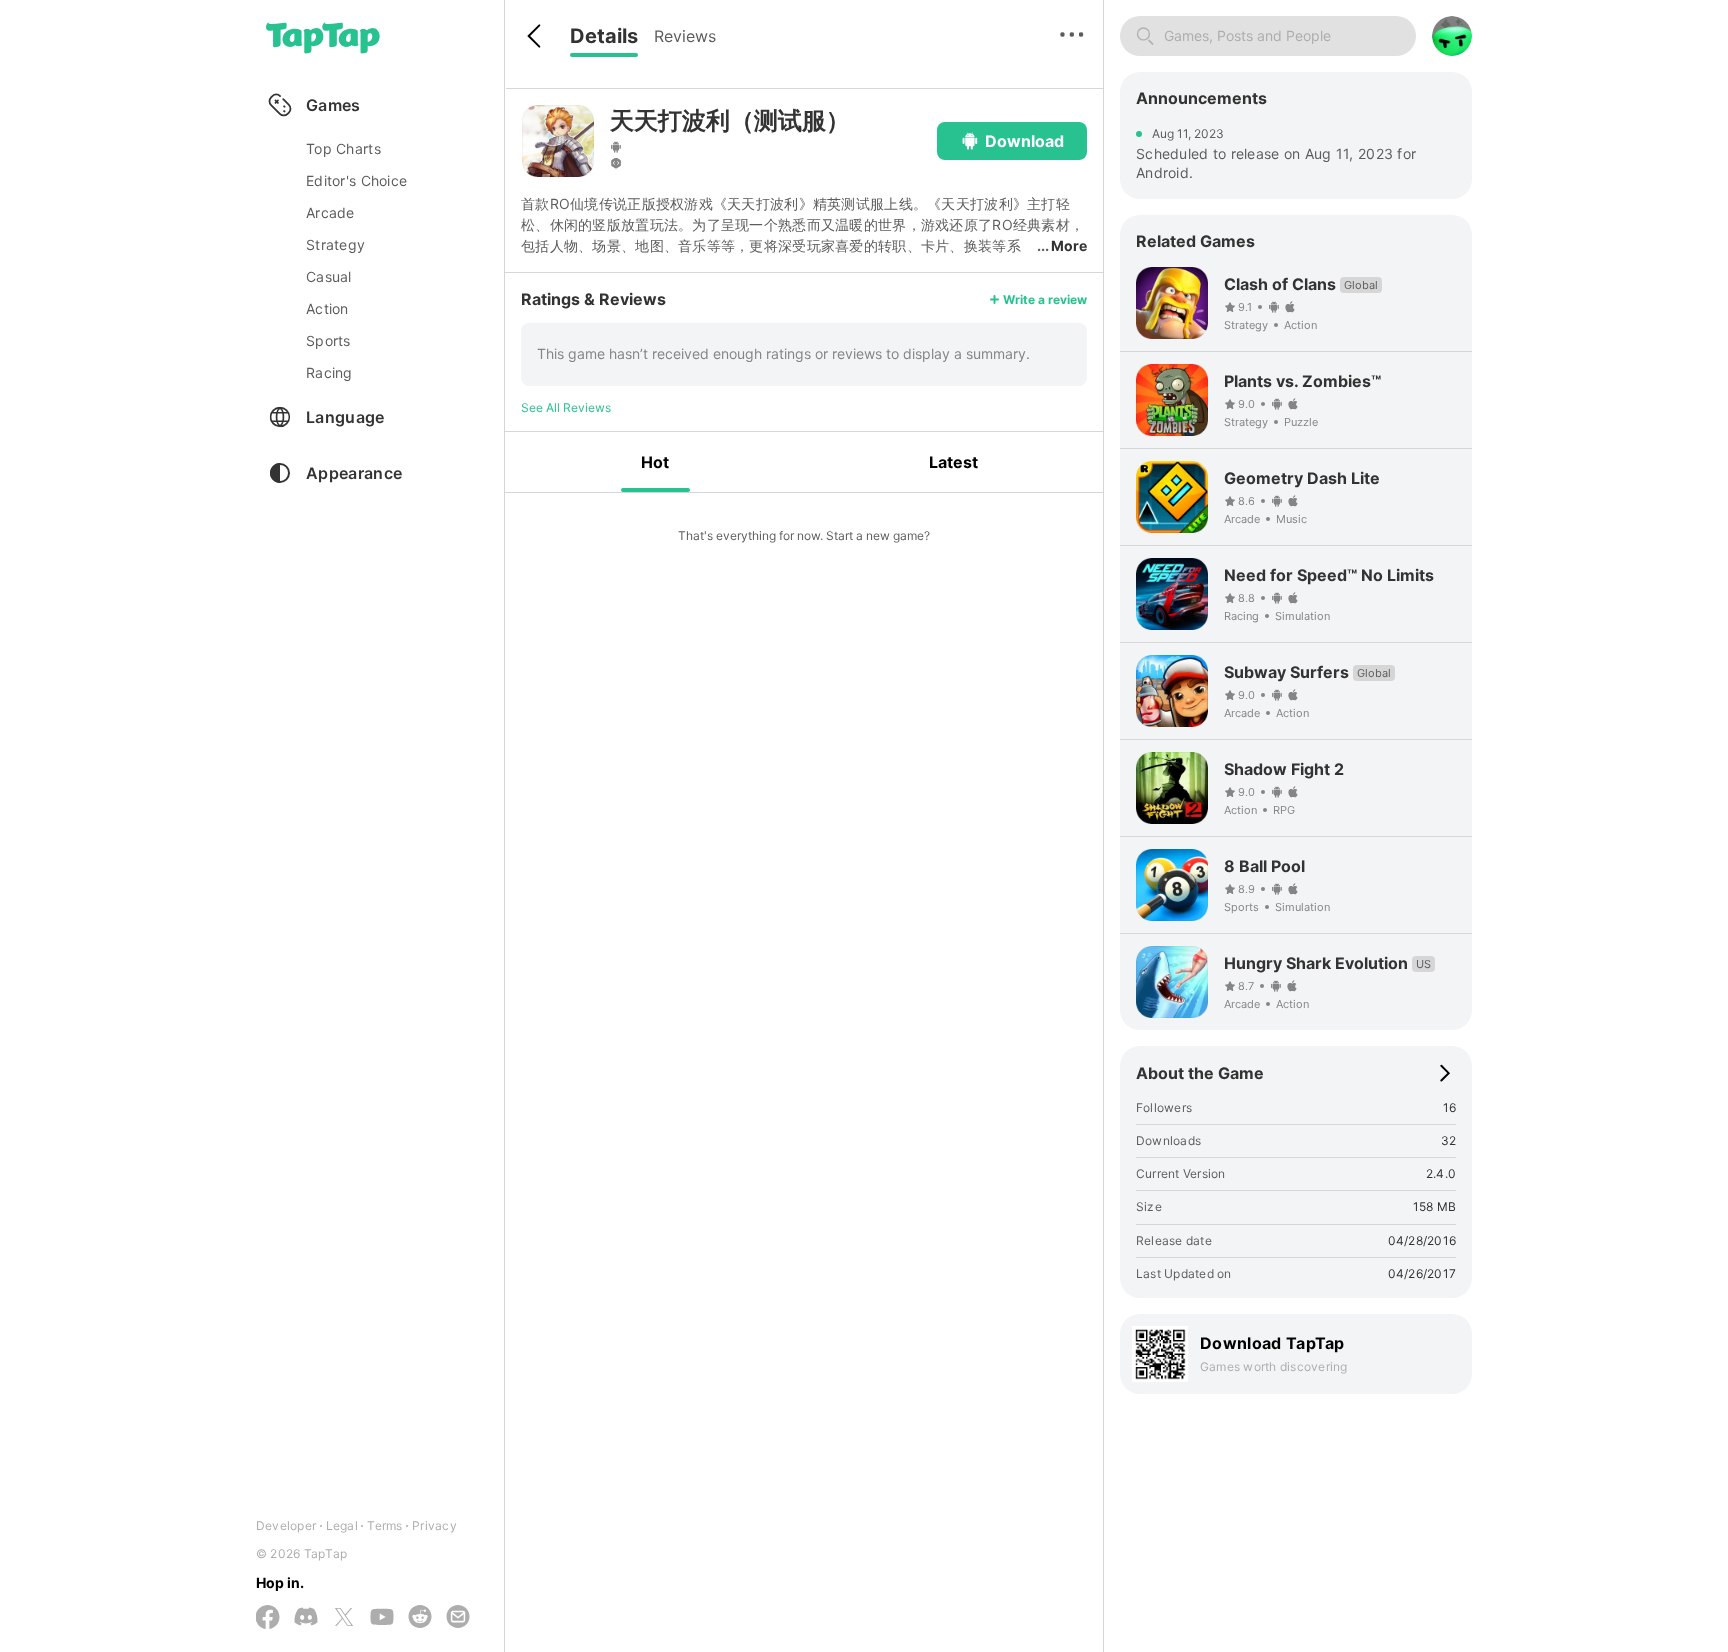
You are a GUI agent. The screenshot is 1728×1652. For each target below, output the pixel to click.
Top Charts (343, 148)
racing (329, 372)
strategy (335, 244)
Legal (342, 1525)
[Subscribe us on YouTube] (382, 1618)
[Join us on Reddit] (420, 1618)
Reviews (685, 36)
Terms (384, 1525)
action (327, 308)
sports (328, 340)
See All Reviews (566, 407)
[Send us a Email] (458, 1618)
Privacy (434, 1525)
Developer (286, 1525)
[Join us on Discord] (306, 1618)
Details (604, 36)
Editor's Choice (356, 180)
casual (329, 276)
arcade (330, 212)
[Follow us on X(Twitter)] (344, 1618)
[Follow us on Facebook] (268, 1618)
